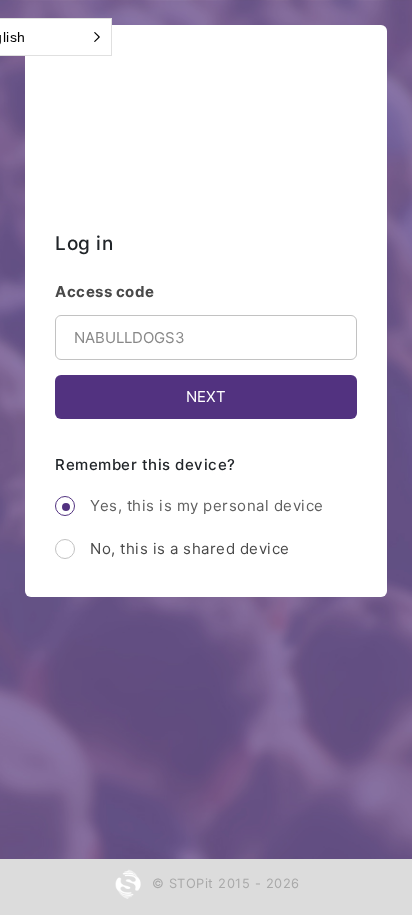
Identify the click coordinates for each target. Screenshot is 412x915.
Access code (105, 291)
